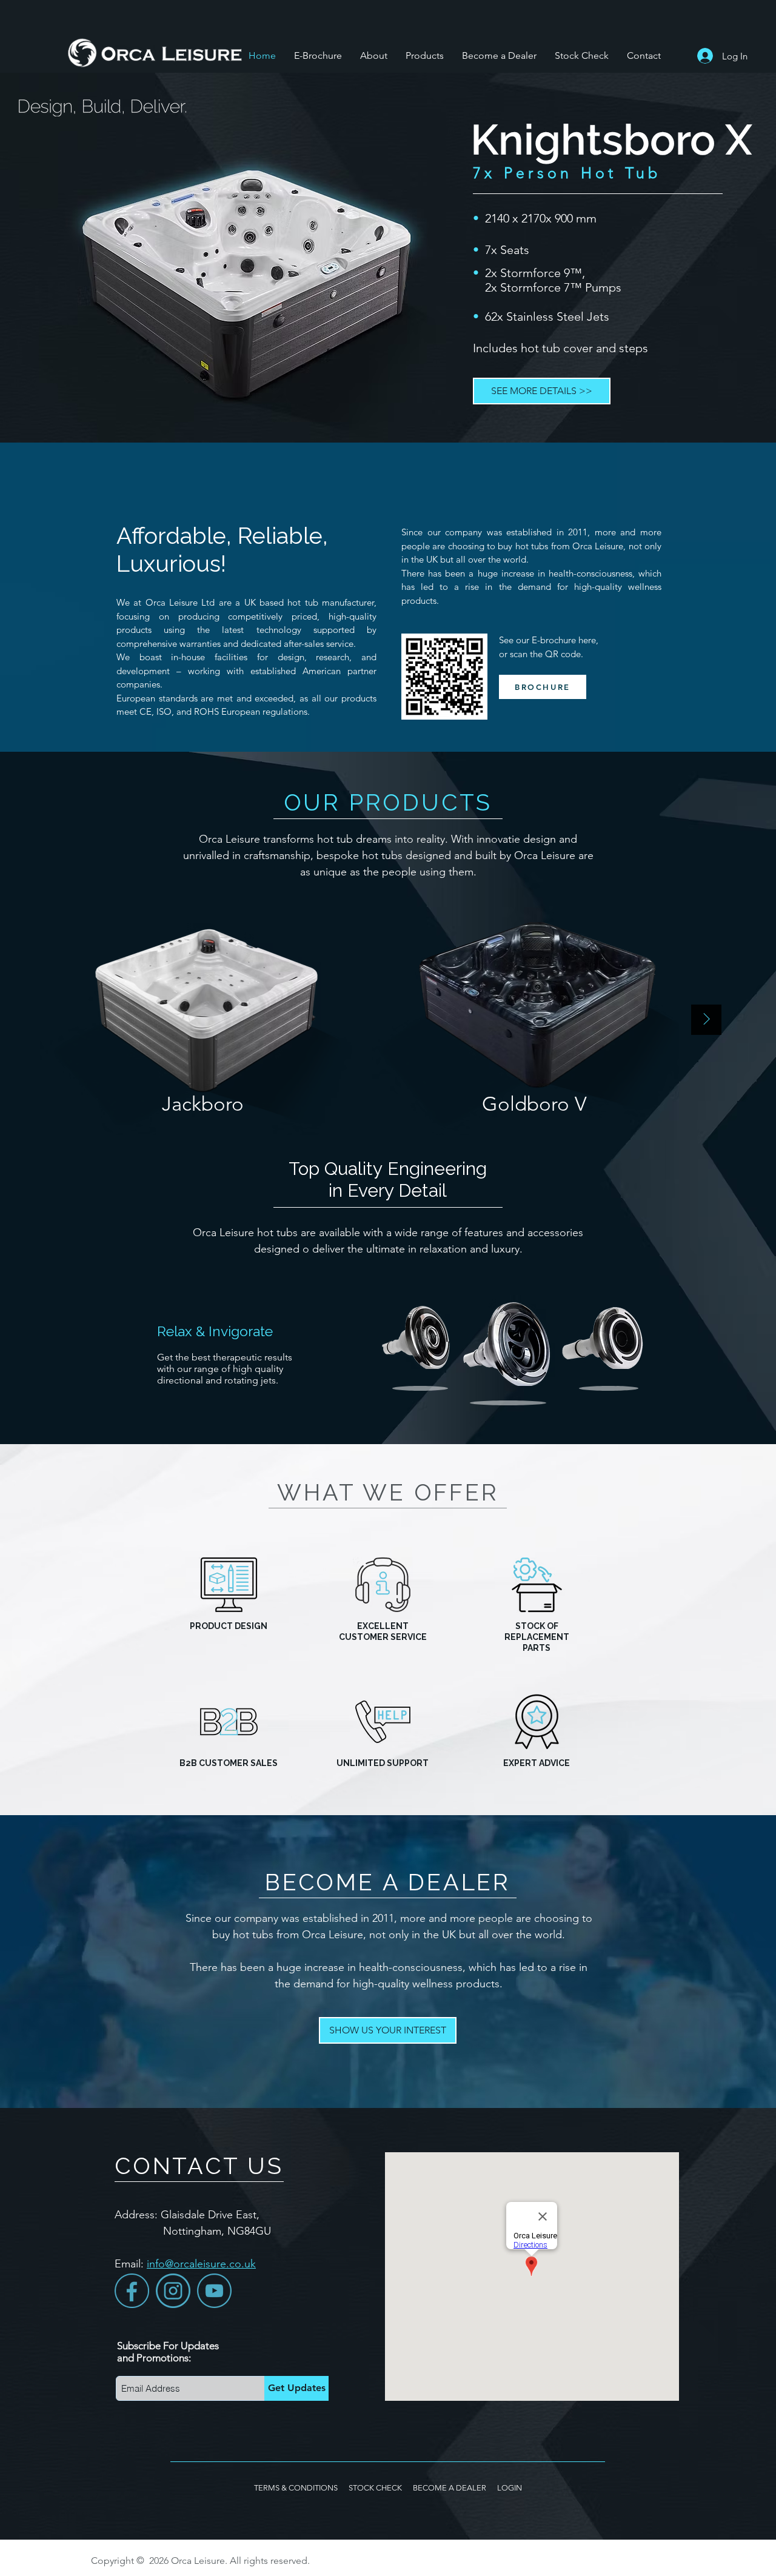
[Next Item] (706, 1020)
